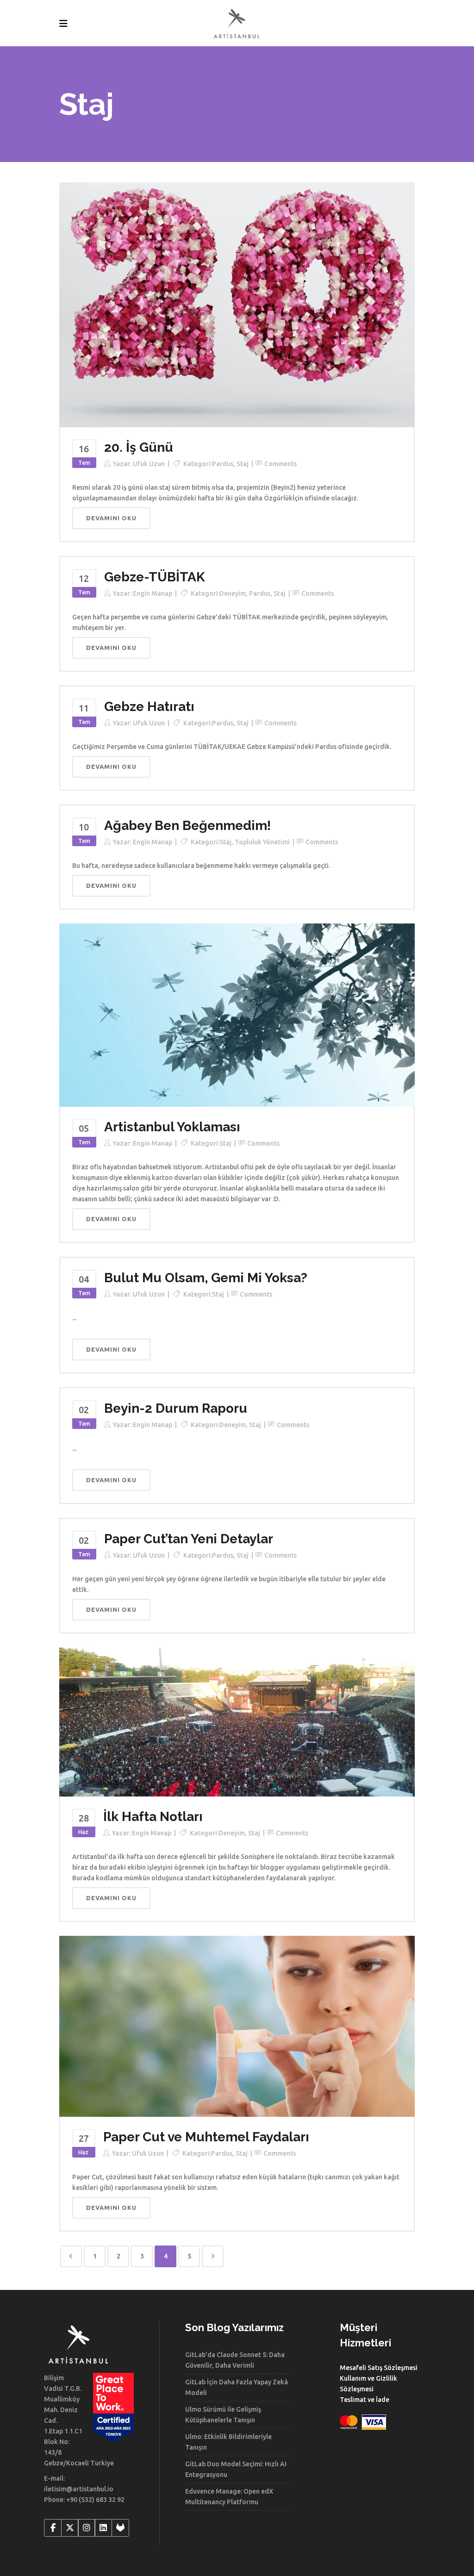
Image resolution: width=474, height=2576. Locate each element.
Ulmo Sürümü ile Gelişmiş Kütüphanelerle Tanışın (223, 2415)
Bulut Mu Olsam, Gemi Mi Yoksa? (206, 1278)
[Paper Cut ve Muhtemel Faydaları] (237, 2026)
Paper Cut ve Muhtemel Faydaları (206, 2137)
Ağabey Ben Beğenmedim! (187, 826)
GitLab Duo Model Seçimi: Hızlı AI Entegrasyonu (236, 2469)
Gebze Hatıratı (149, 707)
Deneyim (233, 593)
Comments (281, 464)
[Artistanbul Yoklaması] (237, 1015)
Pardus (223, 464)
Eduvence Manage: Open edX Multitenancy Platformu (229, 2497)
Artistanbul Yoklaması (172, 1127)
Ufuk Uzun (149, 464)
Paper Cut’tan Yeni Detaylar (189, 1539)
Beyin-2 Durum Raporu (176, 1408)
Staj (243, 464)
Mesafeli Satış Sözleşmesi (379, 2368)
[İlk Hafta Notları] (237, 1721)
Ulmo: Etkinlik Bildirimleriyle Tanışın (228, 2442)
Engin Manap (153, 593)
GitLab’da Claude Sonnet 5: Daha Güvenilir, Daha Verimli (235, 2360)
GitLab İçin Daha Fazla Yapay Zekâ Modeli (237, 2387)
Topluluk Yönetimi (262, 842)
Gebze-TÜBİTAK (155, 577)
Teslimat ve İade (365, 2400)
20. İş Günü (139, 447)
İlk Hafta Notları (153, 1817)
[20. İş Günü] (237, 304)
